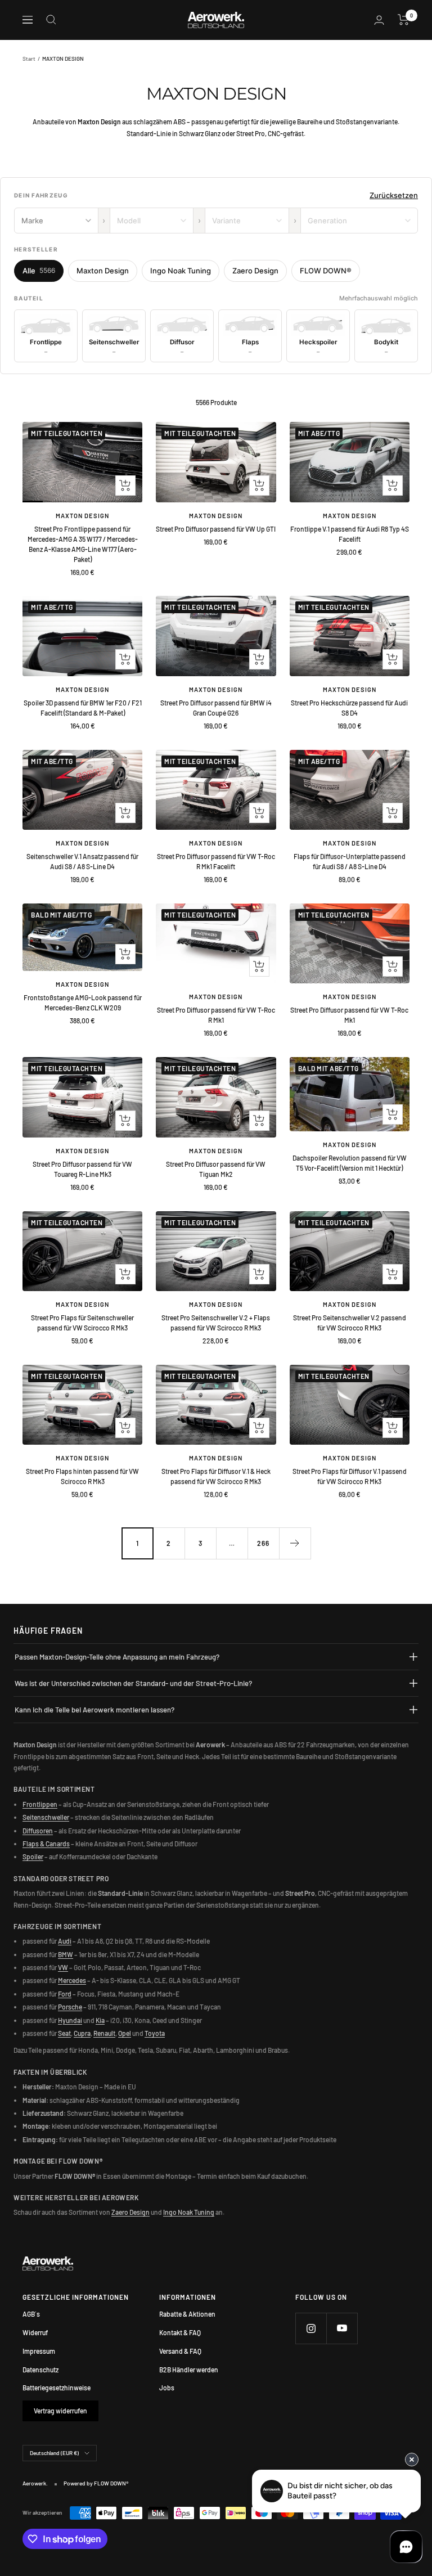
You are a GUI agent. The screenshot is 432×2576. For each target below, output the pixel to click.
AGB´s (31, 2314)
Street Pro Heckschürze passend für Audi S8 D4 (349, 708)
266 (263, 1543)
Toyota (155, 2033)
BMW (66, 1954)
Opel (125, 2033)
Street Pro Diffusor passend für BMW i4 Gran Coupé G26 (216, 708)
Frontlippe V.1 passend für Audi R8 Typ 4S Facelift (350, 534)
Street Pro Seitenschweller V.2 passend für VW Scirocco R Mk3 (350, 1323)
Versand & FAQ (180, 2351)
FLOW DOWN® (326, 271)
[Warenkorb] (404, 20)
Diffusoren (38, 1831)
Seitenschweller (46, 1817)
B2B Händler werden (189, 2370)
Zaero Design (255, 271)
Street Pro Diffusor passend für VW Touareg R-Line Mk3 (82, 1169)
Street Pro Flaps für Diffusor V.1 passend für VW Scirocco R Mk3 (350, 1476)
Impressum (39, 2351)
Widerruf (35, 2332)
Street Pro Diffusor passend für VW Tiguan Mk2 (216, 1169)
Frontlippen (40, 1804)
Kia (100, 2020)
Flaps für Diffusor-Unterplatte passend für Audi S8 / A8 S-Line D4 (350, 861)
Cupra (82, 2033)
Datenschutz (40, 2370)
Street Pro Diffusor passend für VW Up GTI (216, 529)
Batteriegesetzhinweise (57, 2388)
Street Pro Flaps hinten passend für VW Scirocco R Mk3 (82, 1476)
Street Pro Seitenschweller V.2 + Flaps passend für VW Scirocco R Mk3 (216, 1323)
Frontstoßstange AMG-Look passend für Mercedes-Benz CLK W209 (83, 1002)
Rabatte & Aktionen (187, 2314)
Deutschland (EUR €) (54, 2453)
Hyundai (70, 2020)
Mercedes (72, 1980)
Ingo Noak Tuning (181, 271)
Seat (64, 2033)
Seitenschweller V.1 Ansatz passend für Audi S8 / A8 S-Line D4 (82, 861)
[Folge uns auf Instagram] (311, 2328)
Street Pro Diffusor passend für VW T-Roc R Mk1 (216, 1015)
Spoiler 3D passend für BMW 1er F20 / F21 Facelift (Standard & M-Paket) (83, 708)
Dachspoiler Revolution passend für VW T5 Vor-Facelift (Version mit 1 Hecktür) (350, 1163)
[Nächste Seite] (295, 1543)
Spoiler (33, 1856)
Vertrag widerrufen (60, 2411)
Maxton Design (103, 271)
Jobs (167, 2388)
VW (63, 1967)
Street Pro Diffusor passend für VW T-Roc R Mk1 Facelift (216, 861)
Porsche (70, 2007)
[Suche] (51, 20)
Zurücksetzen (394, 195)
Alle (39, 271)
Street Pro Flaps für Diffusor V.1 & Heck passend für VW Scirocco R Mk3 (216, 1476)
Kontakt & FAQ (180, 2332)
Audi (65, 1941)
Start (29, 59)
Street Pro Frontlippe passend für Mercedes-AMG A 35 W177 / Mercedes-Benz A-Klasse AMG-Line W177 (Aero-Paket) (83, 544)
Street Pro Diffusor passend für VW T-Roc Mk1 (349, 1015)
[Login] (379, 20)
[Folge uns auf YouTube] (342, 2328)
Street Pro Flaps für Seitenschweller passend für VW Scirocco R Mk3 (82, 1323)
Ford (65, 1994)
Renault (104, 2033)
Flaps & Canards (46, 1844)
